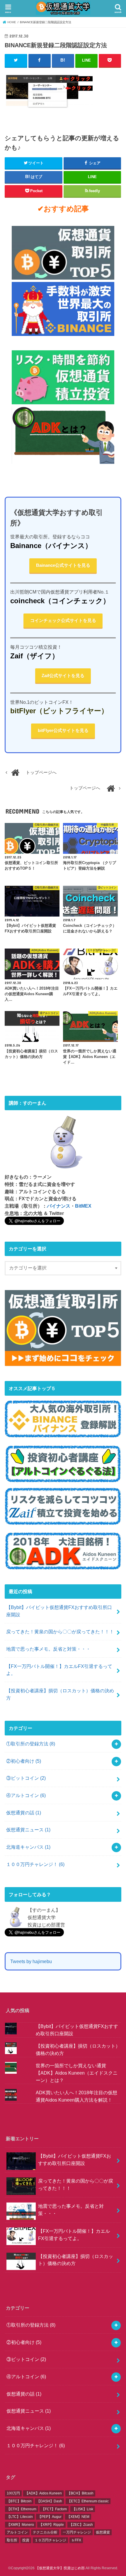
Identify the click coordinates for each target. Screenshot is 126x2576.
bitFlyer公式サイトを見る (63, 731)
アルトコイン (17, 2532)
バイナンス (59, 1206)
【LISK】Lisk (83, 2509)
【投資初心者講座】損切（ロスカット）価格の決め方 (60, 1694)
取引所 (12, 2540)
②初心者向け (24, 1761)
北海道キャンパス (28, 1847)
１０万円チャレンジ (50, 2540)
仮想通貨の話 (24, 1813)
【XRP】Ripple (51, 2525)
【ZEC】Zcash (81, 2525)
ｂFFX (76, 2540)
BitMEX (83, 1206)
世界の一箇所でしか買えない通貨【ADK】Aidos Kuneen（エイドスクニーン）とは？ (77, 2073)
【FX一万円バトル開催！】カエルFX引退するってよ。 (59, 1670)
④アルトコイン (26, 1795)
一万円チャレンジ (77, 2532)
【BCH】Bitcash (80, 2493)
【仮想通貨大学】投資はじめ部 (60, 2568)
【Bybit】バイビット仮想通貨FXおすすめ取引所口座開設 (59, 1611)
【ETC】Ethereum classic (88, 2501)
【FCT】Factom (54, 2509)
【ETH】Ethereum (22, 2509)
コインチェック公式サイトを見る (63, 621)
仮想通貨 (103, 2532)
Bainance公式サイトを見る (63, 565)
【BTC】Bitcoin (19, 2501)
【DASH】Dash (49, 2501)
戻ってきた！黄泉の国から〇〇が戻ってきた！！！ (60, 1632)
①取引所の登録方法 (31, 1744)
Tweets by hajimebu (31, 1961)
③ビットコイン (26, 1778)
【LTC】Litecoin (20, 2517)
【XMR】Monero (20, 2525)
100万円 (13, 2493)
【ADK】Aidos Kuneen (43, 2493)
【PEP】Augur (50, 2517)
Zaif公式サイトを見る (63, 676)
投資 (26, 2540)
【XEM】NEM (78, 2517)
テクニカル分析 (45, 2532)
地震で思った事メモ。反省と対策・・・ (48, 1649)
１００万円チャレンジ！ (35, 1864)
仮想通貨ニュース (28, 1830)
